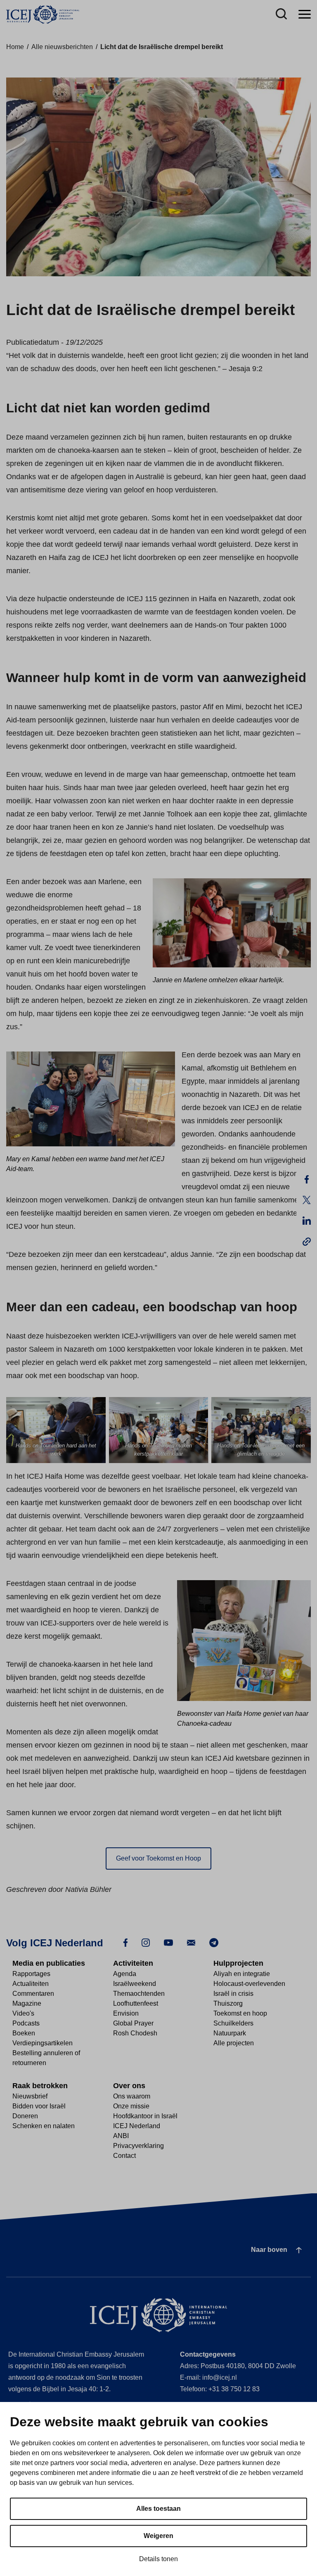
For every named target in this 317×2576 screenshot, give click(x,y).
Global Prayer (133, 2023)
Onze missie (131, 2106)
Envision (126, 2013)
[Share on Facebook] (307, 1179)
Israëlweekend (135, 1984)
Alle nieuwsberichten (62, 47)
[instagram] (146, 1942)
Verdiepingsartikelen (43, 2043)
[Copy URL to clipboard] (307, 1241)
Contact (124, 2156)
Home (15, 47)
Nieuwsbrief (30, 2096)
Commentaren (33, 1994)
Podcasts (26, 2023)
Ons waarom (132, 2096)
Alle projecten (234, 2043)
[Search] (281, 15)
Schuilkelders (233, 2023)
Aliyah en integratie (242, 1974)
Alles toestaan (158, 2509)
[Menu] (305, 15)
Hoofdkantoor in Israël (145, 2116)
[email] (191, 1942)
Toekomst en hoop (240, 2013)
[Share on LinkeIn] (307, 1221)
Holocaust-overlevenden (249, 1984)
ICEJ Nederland (137, 2126)
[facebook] (125, 1942)
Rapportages (31, 1974)
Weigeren (158, 2536)
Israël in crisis (233, 1994)
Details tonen (158, 2559)
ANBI (121, 2136)
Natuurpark (230, 2033)
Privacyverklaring (138, 2146)
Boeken (24, 2033)
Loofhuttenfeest (136, 2003)
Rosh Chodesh (135, 2033)
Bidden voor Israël (39, 2106)
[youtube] (168, 1942)
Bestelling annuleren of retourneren (46, 2058)
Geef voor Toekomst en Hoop (158, 1858)
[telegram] (214, 1942)
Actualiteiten (31, 1984)
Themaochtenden (139, 1994)
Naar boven (269, 2250)
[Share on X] (307, 1200)
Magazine (27, 2003)
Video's (23, 2013)
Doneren (25, 2116)
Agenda (125, 1974)
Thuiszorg (228, 2003)
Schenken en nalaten (44, 2126)
